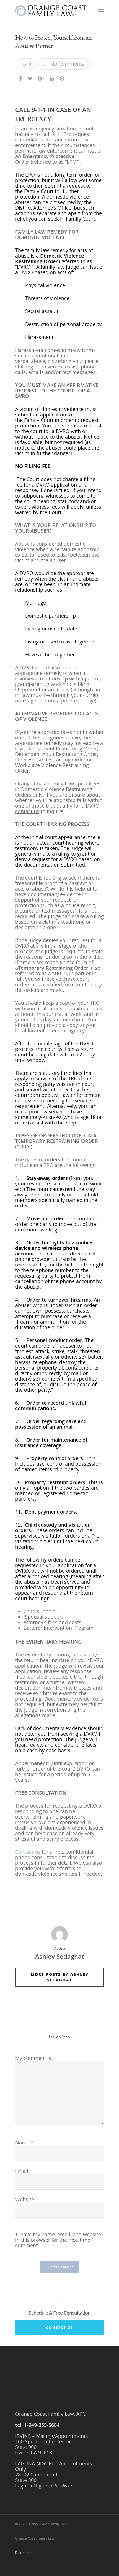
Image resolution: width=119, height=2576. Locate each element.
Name (24, 2142)
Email (24, 2171)
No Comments (67, 64)
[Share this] (21, 78)
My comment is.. (35, 2058)
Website (25, 2199)
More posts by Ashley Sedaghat (60, 1977)
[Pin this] (63, 78)
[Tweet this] (30, 78)
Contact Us (60, 2328)
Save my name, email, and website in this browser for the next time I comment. (58, 2240)
